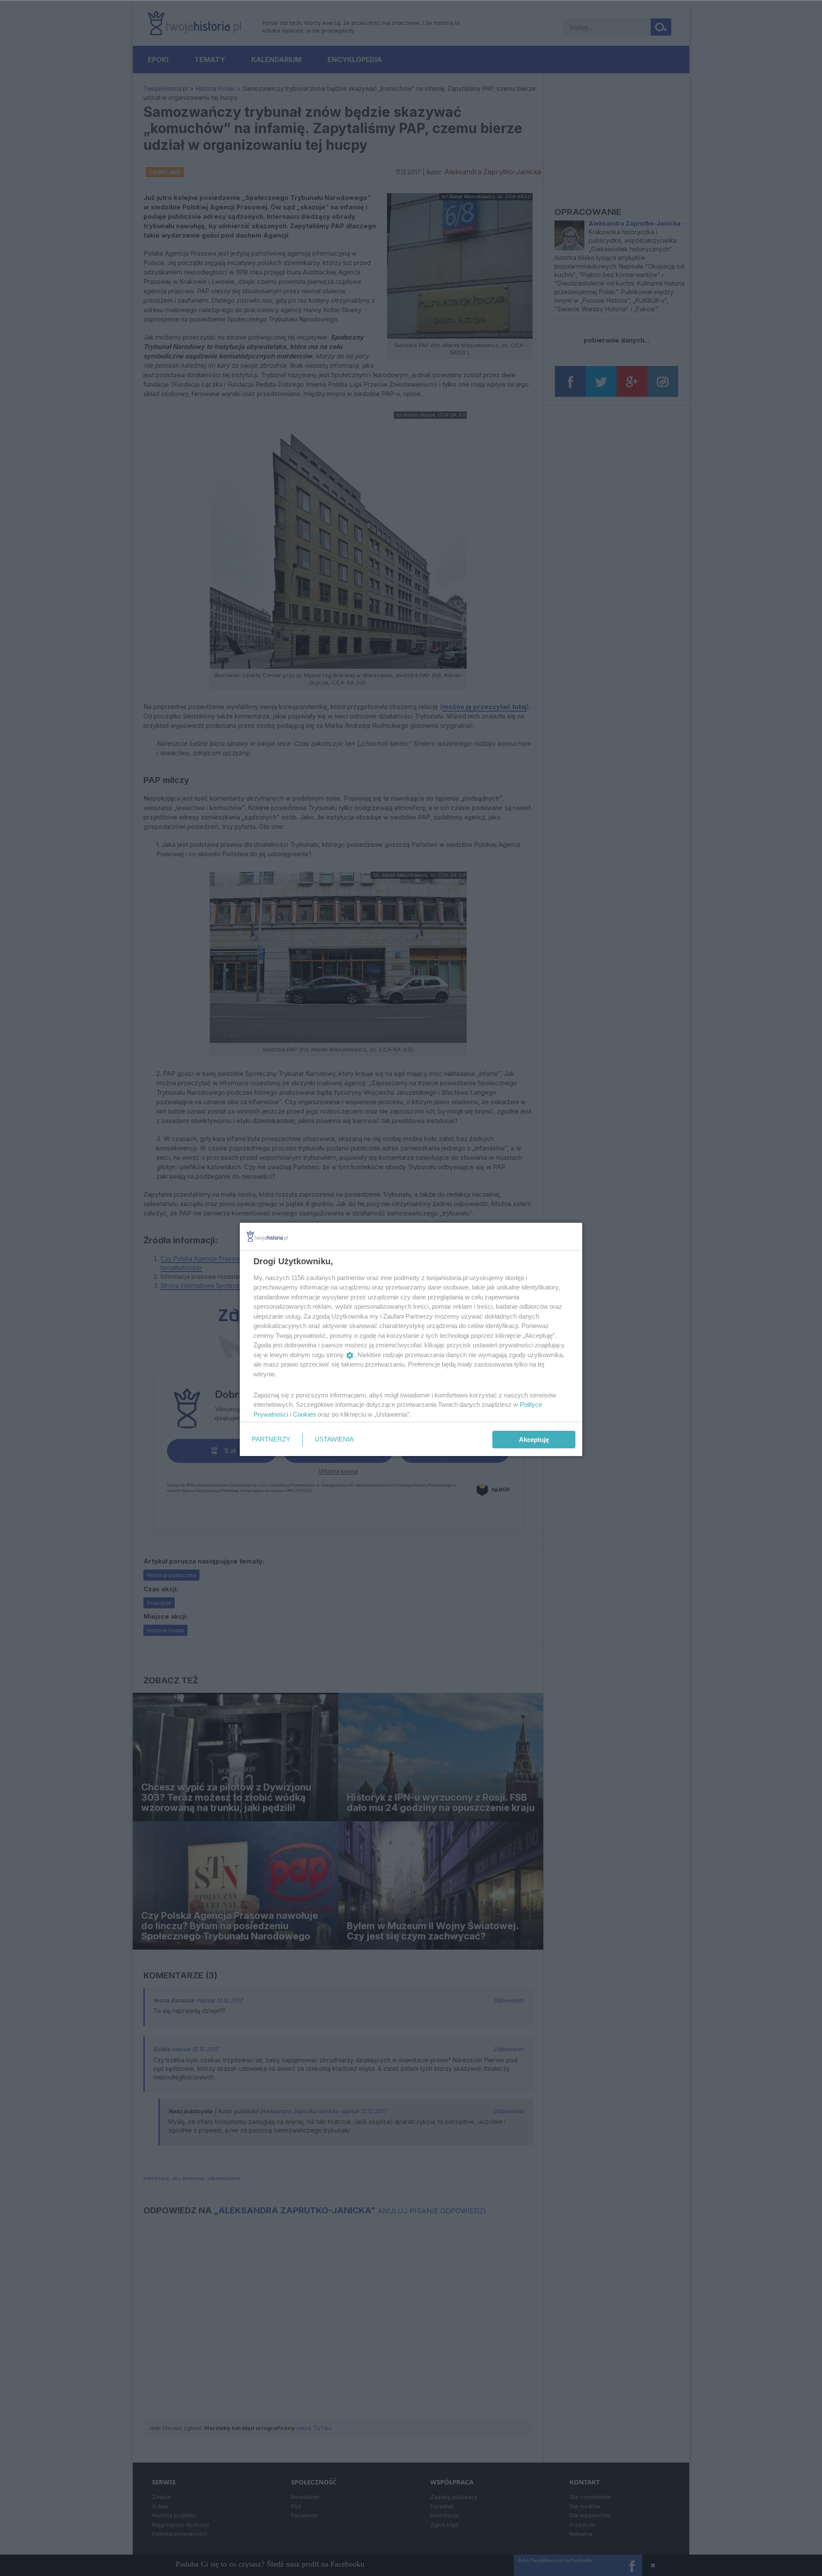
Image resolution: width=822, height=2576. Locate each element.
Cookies (304, 1414)
